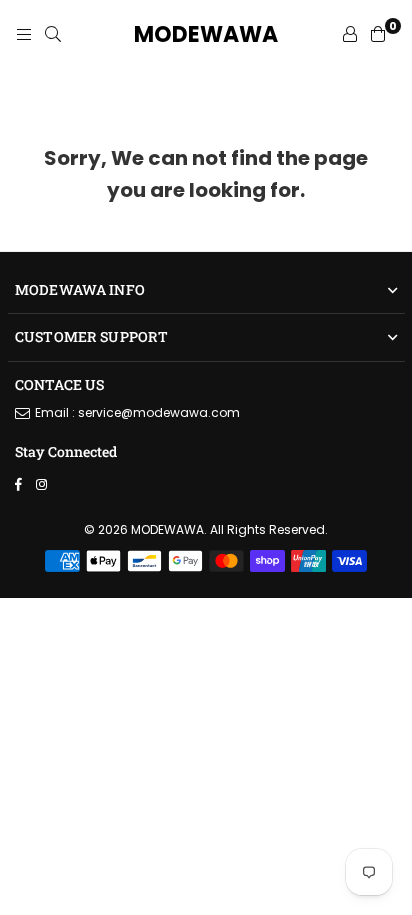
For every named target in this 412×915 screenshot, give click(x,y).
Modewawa (206, 35)
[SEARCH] (53, 35)
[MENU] (24, 35)
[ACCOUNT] (350, 35)
